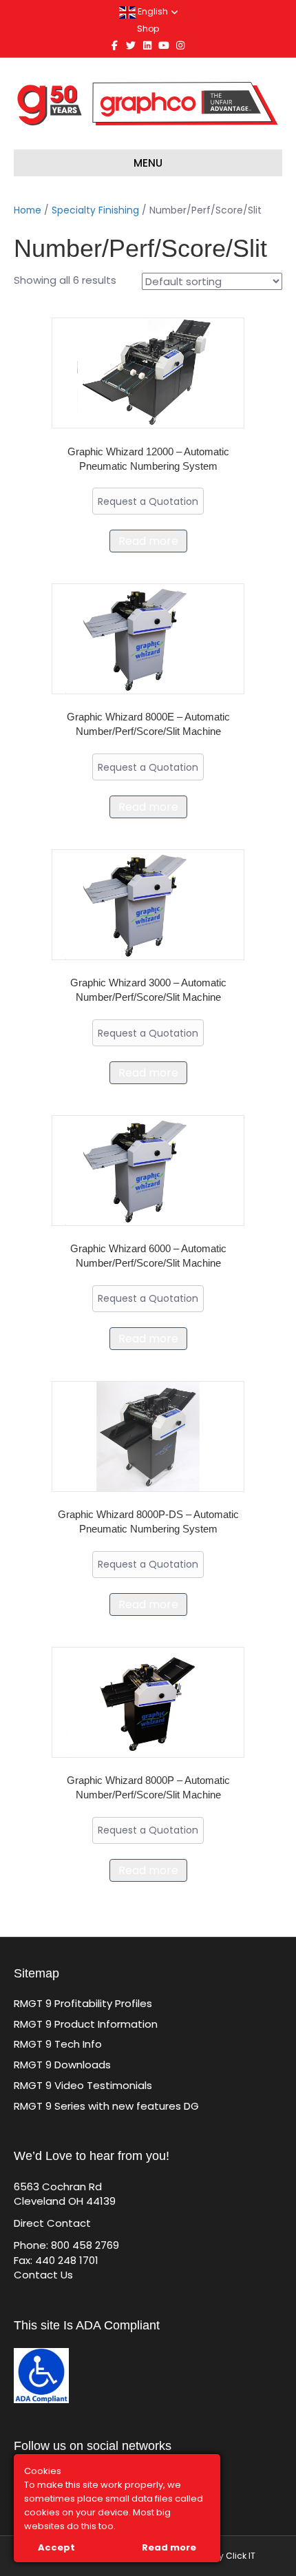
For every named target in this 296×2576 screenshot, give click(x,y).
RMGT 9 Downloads (62, 2065)
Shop (148, 29)
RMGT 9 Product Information (86, 2024)
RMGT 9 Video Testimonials (83, 2085)
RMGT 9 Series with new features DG (106, 2106)
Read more (148, 541)
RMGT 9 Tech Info (58, 2044)
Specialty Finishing (95, 210)
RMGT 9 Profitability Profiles (83, 2003)
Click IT (241, 2556)
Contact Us (43, 2275)
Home (28, 210)
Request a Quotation (148, 501)
